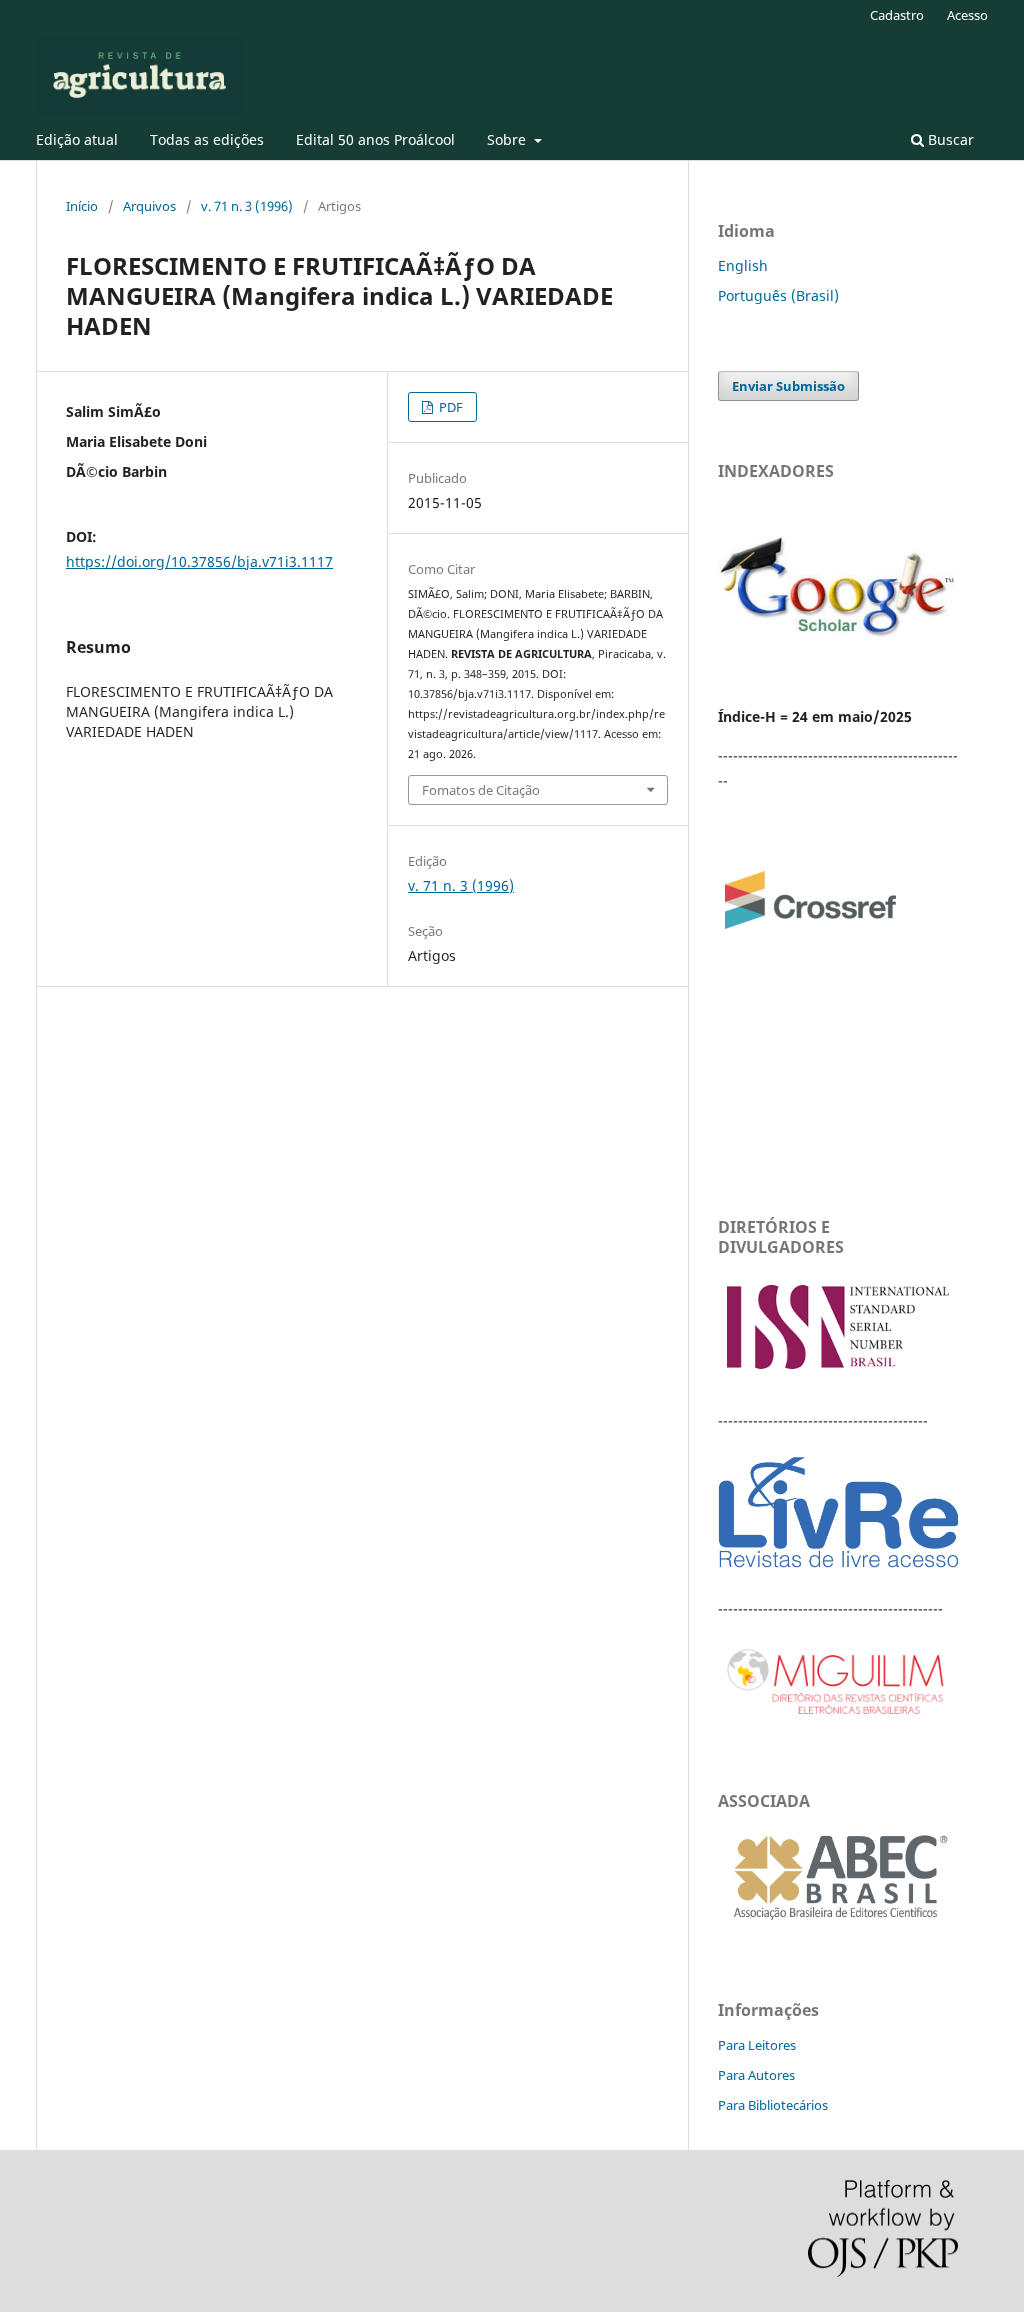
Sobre (508, 139)
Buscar (949, 139)
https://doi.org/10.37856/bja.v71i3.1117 (199, 561)
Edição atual (77, 139)
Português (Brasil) (778, 295)
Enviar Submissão (788, 386)
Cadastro (897, 15)
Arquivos (149, 206)
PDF (449, 407)
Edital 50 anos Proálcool (375, 139)
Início (82, 206)
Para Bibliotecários (773, 2105)
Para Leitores (757, 2045)
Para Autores (756, 2075)
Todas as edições (207, 139)
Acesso (967, 15)
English (743, 265)
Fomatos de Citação (481, 790)
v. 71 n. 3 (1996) (247, 206)
